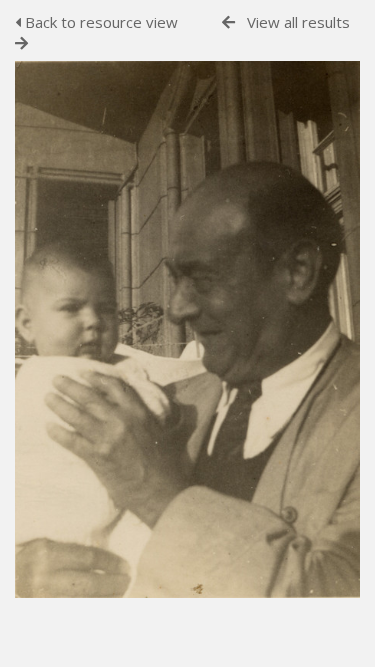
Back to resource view (99, 22)
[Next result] (21, 43)
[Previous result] (228, 22)
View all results (298, 22)
